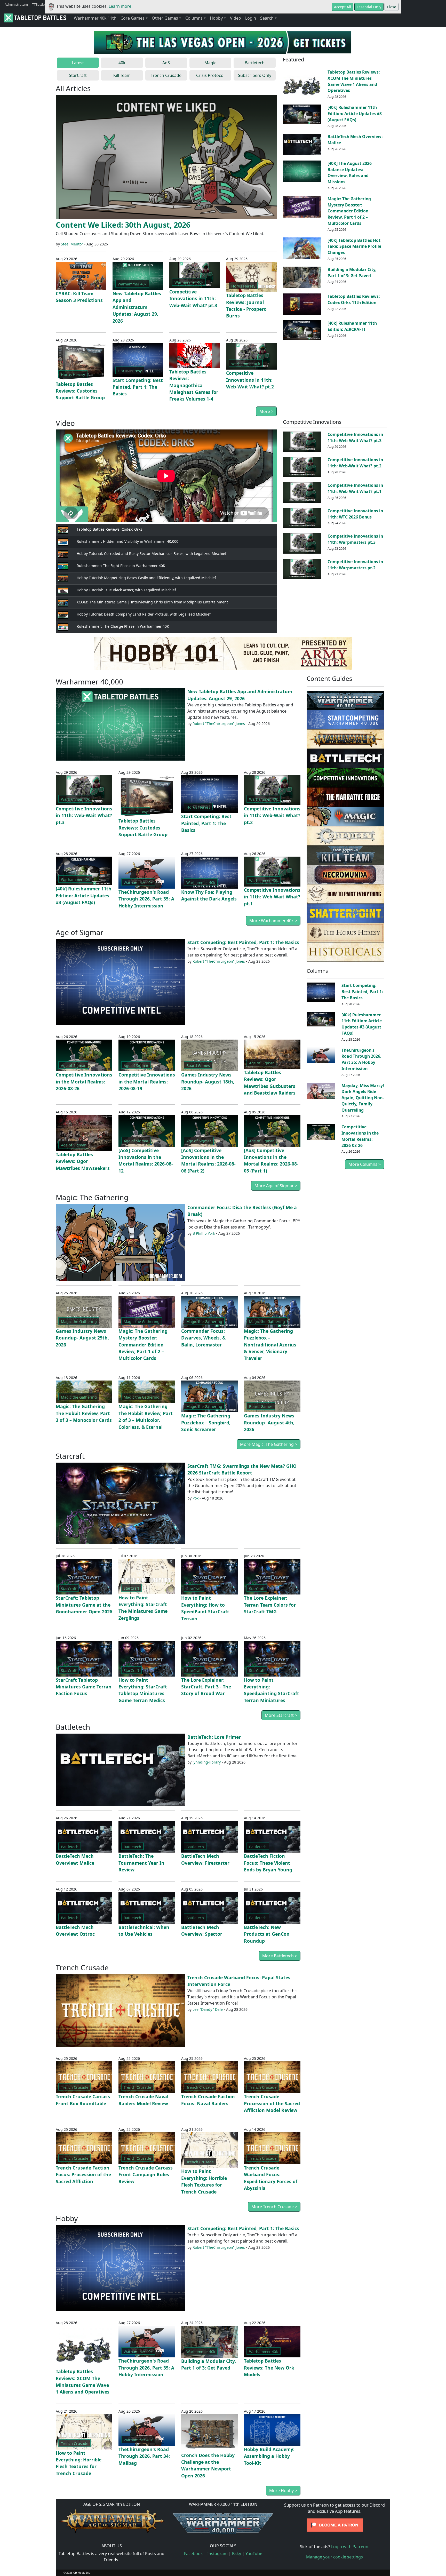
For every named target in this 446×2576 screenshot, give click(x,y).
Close (392, 7)
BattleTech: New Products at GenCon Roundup (267, 1934)
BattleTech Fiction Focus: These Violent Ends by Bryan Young (268, 1863)
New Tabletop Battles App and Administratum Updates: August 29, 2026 (137, 307)
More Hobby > (283, 2491)
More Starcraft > (281, 1715)
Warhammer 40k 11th (95, 18)
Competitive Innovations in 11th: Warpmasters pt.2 (355, 565)
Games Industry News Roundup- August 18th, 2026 (208, 1082)
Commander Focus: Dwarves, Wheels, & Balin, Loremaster (203, 1338)
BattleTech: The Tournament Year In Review (141, 1863)
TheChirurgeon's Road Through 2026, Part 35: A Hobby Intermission (146, 899)
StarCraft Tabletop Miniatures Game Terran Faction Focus (84, 1687)
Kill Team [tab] (122, 75)
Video (236, 18)
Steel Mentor (72, 244)
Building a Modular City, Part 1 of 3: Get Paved (352, 273)
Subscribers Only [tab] (255, 75)
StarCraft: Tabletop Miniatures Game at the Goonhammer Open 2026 (84, 1605)
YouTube (254, 2554)
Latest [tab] (78, 63)
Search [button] (267, 18)
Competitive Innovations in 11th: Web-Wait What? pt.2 (250, 380)
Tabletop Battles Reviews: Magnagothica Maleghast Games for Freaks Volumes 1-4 (194, 385)
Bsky (237, 2554)
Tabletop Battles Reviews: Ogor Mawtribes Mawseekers (83, 1161)
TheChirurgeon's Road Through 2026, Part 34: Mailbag (144, 2456)
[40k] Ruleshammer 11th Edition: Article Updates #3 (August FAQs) (355, 114)
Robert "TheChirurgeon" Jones (219, 724)
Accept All (343, 7)
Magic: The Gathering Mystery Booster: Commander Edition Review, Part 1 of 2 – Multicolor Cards (349, 211)
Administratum (16, 4)
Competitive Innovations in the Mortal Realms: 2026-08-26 (84, 1082)
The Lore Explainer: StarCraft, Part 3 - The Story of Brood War (206, 1687)
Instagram (217, 2554)
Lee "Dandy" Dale (208, 2009)
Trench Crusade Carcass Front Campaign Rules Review (146, 2175)
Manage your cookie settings (334, 2557)
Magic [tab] (210, 63)
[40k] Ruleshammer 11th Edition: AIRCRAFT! (352, 326)
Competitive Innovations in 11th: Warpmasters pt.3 (355, 539)
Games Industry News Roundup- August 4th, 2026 (269, 1422)
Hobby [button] (216, 18)
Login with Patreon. (350, 2547)
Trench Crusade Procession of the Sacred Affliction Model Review (272, 2103)
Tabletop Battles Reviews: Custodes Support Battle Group (80, 391)
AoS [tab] (166, 63)
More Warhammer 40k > (273, 921)
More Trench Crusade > (274, 2207)
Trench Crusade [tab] (166, 75)
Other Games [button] (165, 18)
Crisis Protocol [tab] (210, 75)
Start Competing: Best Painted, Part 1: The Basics (138, 387)
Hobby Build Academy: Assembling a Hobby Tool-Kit (269, 2456)
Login (251, 18)
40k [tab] (122, 63)
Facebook (193, 2554)
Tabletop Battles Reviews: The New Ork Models (269, 2368)
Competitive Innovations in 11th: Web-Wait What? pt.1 (355, 488)
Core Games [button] (133, 18)
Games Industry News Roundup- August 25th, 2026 (82, 1338)
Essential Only (369, 7)
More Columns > (365, 1164)
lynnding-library (207, 1762)
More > (266, 411)
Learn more (120, 6)
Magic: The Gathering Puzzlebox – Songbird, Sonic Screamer (206, 1422)
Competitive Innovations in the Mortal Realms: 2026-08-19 (147, 1082)
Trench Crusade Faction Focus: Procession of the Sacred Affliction (83, 2175)
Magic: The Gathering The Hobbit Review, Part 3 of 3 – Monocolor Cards (84, 1413)
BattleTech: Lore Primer (214, 1737)
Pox (196, 1498)
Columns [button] (194, 18)
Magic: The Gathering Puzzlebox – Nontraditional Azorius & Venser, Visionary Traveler (270, 1345)
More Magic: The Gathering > (269, 1444)
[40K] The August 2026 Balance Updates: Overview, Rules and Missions (350, 173)
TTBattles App (43, 4)
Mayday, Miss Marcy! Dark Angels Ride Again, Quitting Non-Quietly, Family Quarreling (363, 1098)
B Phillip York (204, 1233)
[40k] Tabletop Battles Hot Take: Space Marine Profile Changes (354, 246)
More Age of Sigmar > (276, 1186)
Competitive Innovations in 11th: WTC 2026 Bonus (355, 514)
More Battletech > (280, 1956)
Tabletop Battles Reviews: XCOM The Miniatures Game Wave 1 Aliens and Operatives (354, 81)
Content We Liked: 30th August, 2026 (123, 225)
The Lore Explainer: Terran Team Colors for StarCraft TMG (270, 1605)
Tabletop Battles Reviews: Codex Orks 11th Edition (354, 299)
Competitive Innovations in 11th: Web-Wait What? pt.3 (193, 298)
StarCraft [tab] (78, 75)
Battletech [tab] (255, 63)
